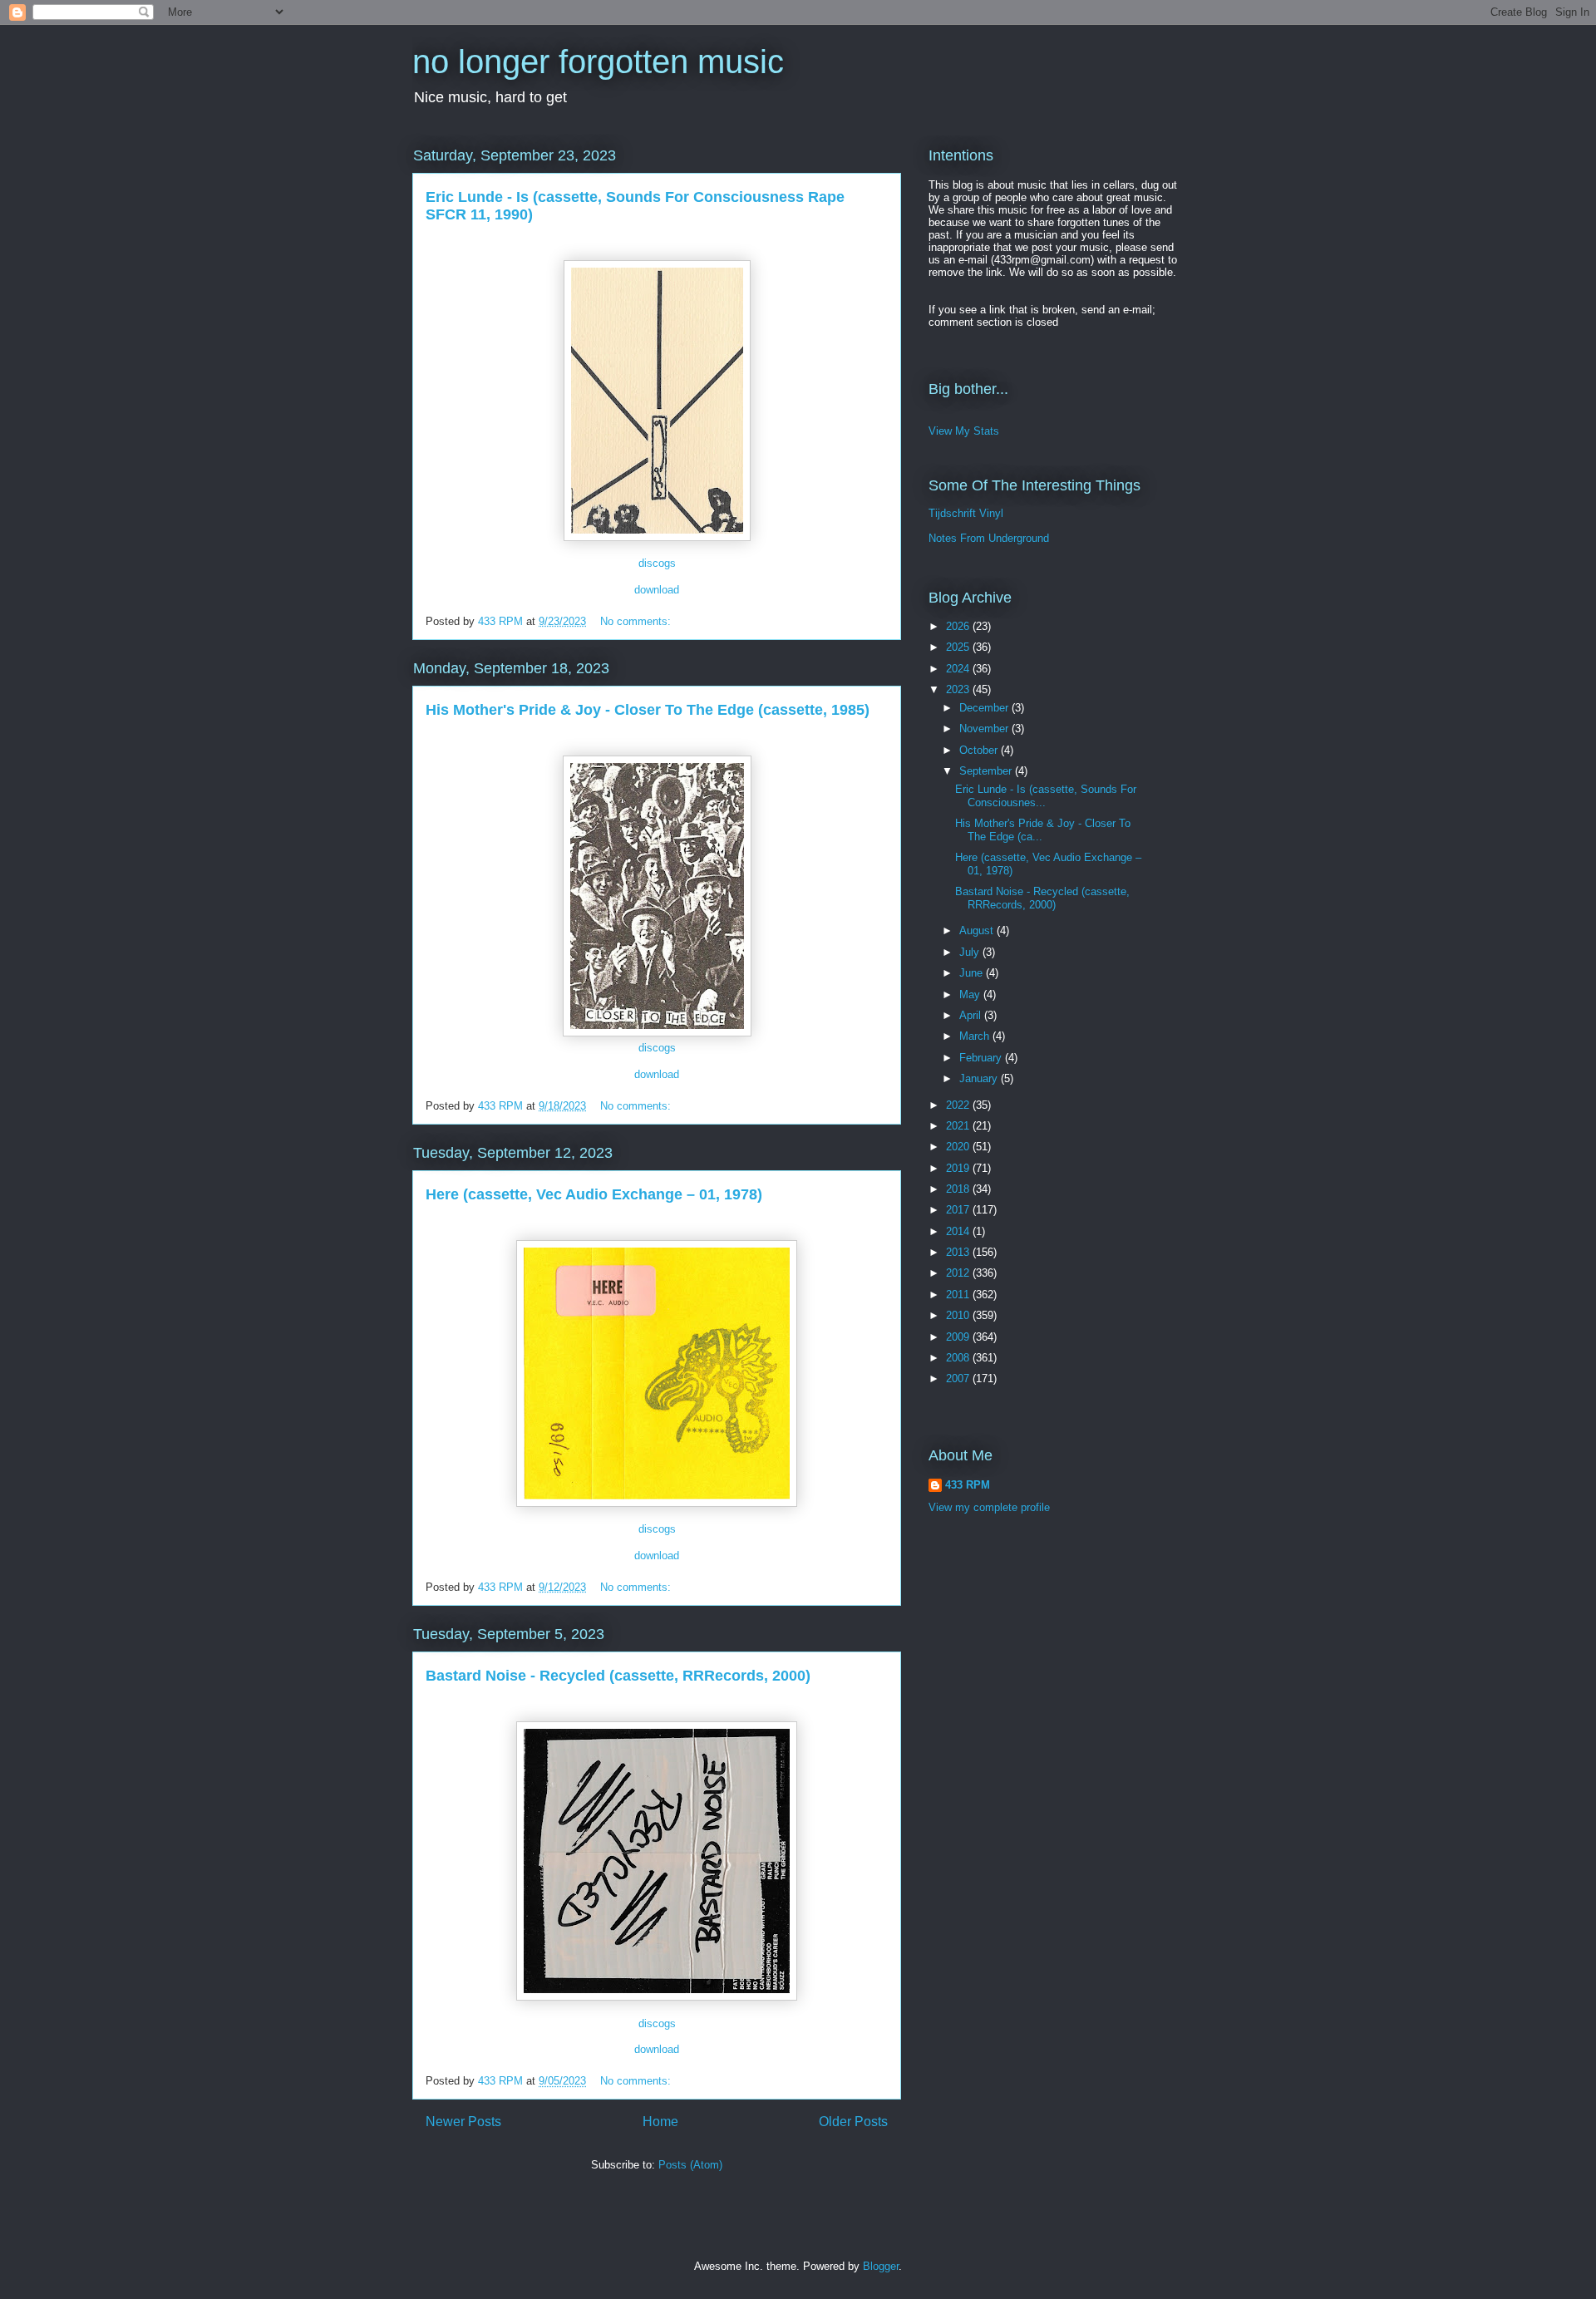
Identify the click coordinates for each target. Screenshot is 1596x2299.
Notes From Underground (989, 538)
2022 (959, 1105)
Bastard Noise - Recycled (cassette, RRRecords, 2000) (618, 1676)
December (985, 708)
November (985, 729)
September (987, 771)
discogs (657, 563)
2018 (959, 1189)
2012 (959, 1273)
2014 (959, 1231)
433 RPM (968, 1485)
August (978, 930)
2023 (959, 689)
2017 (959, 1210)
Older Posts (853, 2122)
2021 (959, 1126)
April (972, 1015)
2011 (959, 1295)
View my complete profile (989, 1507)
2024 (959, 669)
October (980, 750)
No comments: (637, 621)
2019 (959, 1168)
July (971, 952)
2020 (959, 1147)
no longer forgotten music (598, 62)
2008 (959, 1358)
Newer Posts (463, 2122)
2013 (959, 1252)
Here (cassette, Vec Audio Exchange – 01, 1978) (594, 1194)
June (973, 973)
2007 (959, 1378)
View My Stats (964, 431)
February (982, 1058)
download (657, 590)
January (980, 1078)
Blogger (881, 2266)
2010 (959, 1315)
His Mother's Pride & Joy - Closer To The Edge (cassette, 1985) (648, 710)
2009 (959, 1337)
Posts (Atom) (690, 2165)
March (976, 1036)
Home (660, 2122)
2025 (959, 647)
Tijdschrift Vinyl (966, 513)
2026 (959, 626)
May (971, 994)
